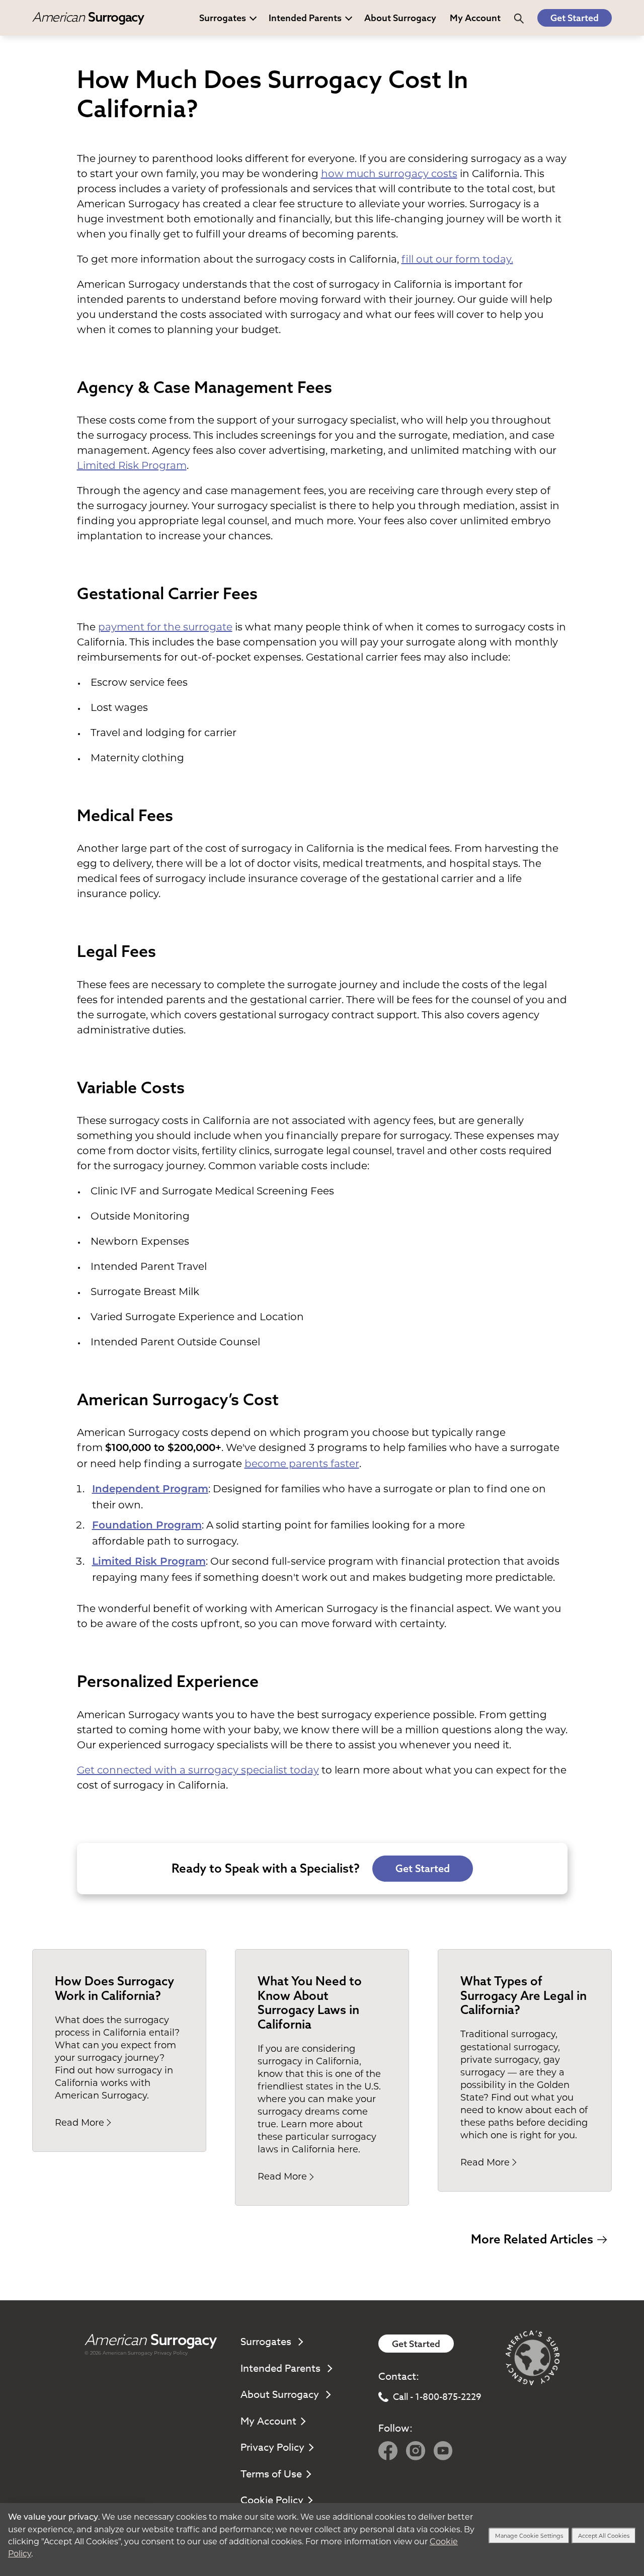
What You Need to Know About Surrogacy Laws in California (310, 2002)
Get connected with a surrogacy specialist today (198, 1770)
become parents (286, 1464)
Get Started (575, 18)
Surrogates (223, 18)
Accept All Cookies (604, 2536)
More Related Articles (532, 2239)
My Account (268, 2421)
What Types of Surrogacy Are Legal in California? (524, 1995)
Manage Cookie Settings (529, 2536)
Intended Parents (305, 18)
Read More (79, 2123)
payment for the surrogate (165, 627)
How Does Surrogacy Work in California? (114, 1988)
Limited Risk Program (132, 465)
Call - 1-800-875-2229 (437, 2397)
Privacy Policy (171, 2353)
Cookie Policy (272, 2500)
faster (344, 1464)
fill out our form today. (457, 259)
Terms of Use (271, 2474)
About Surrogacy (400, 18)
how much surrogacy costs (389, 174)
